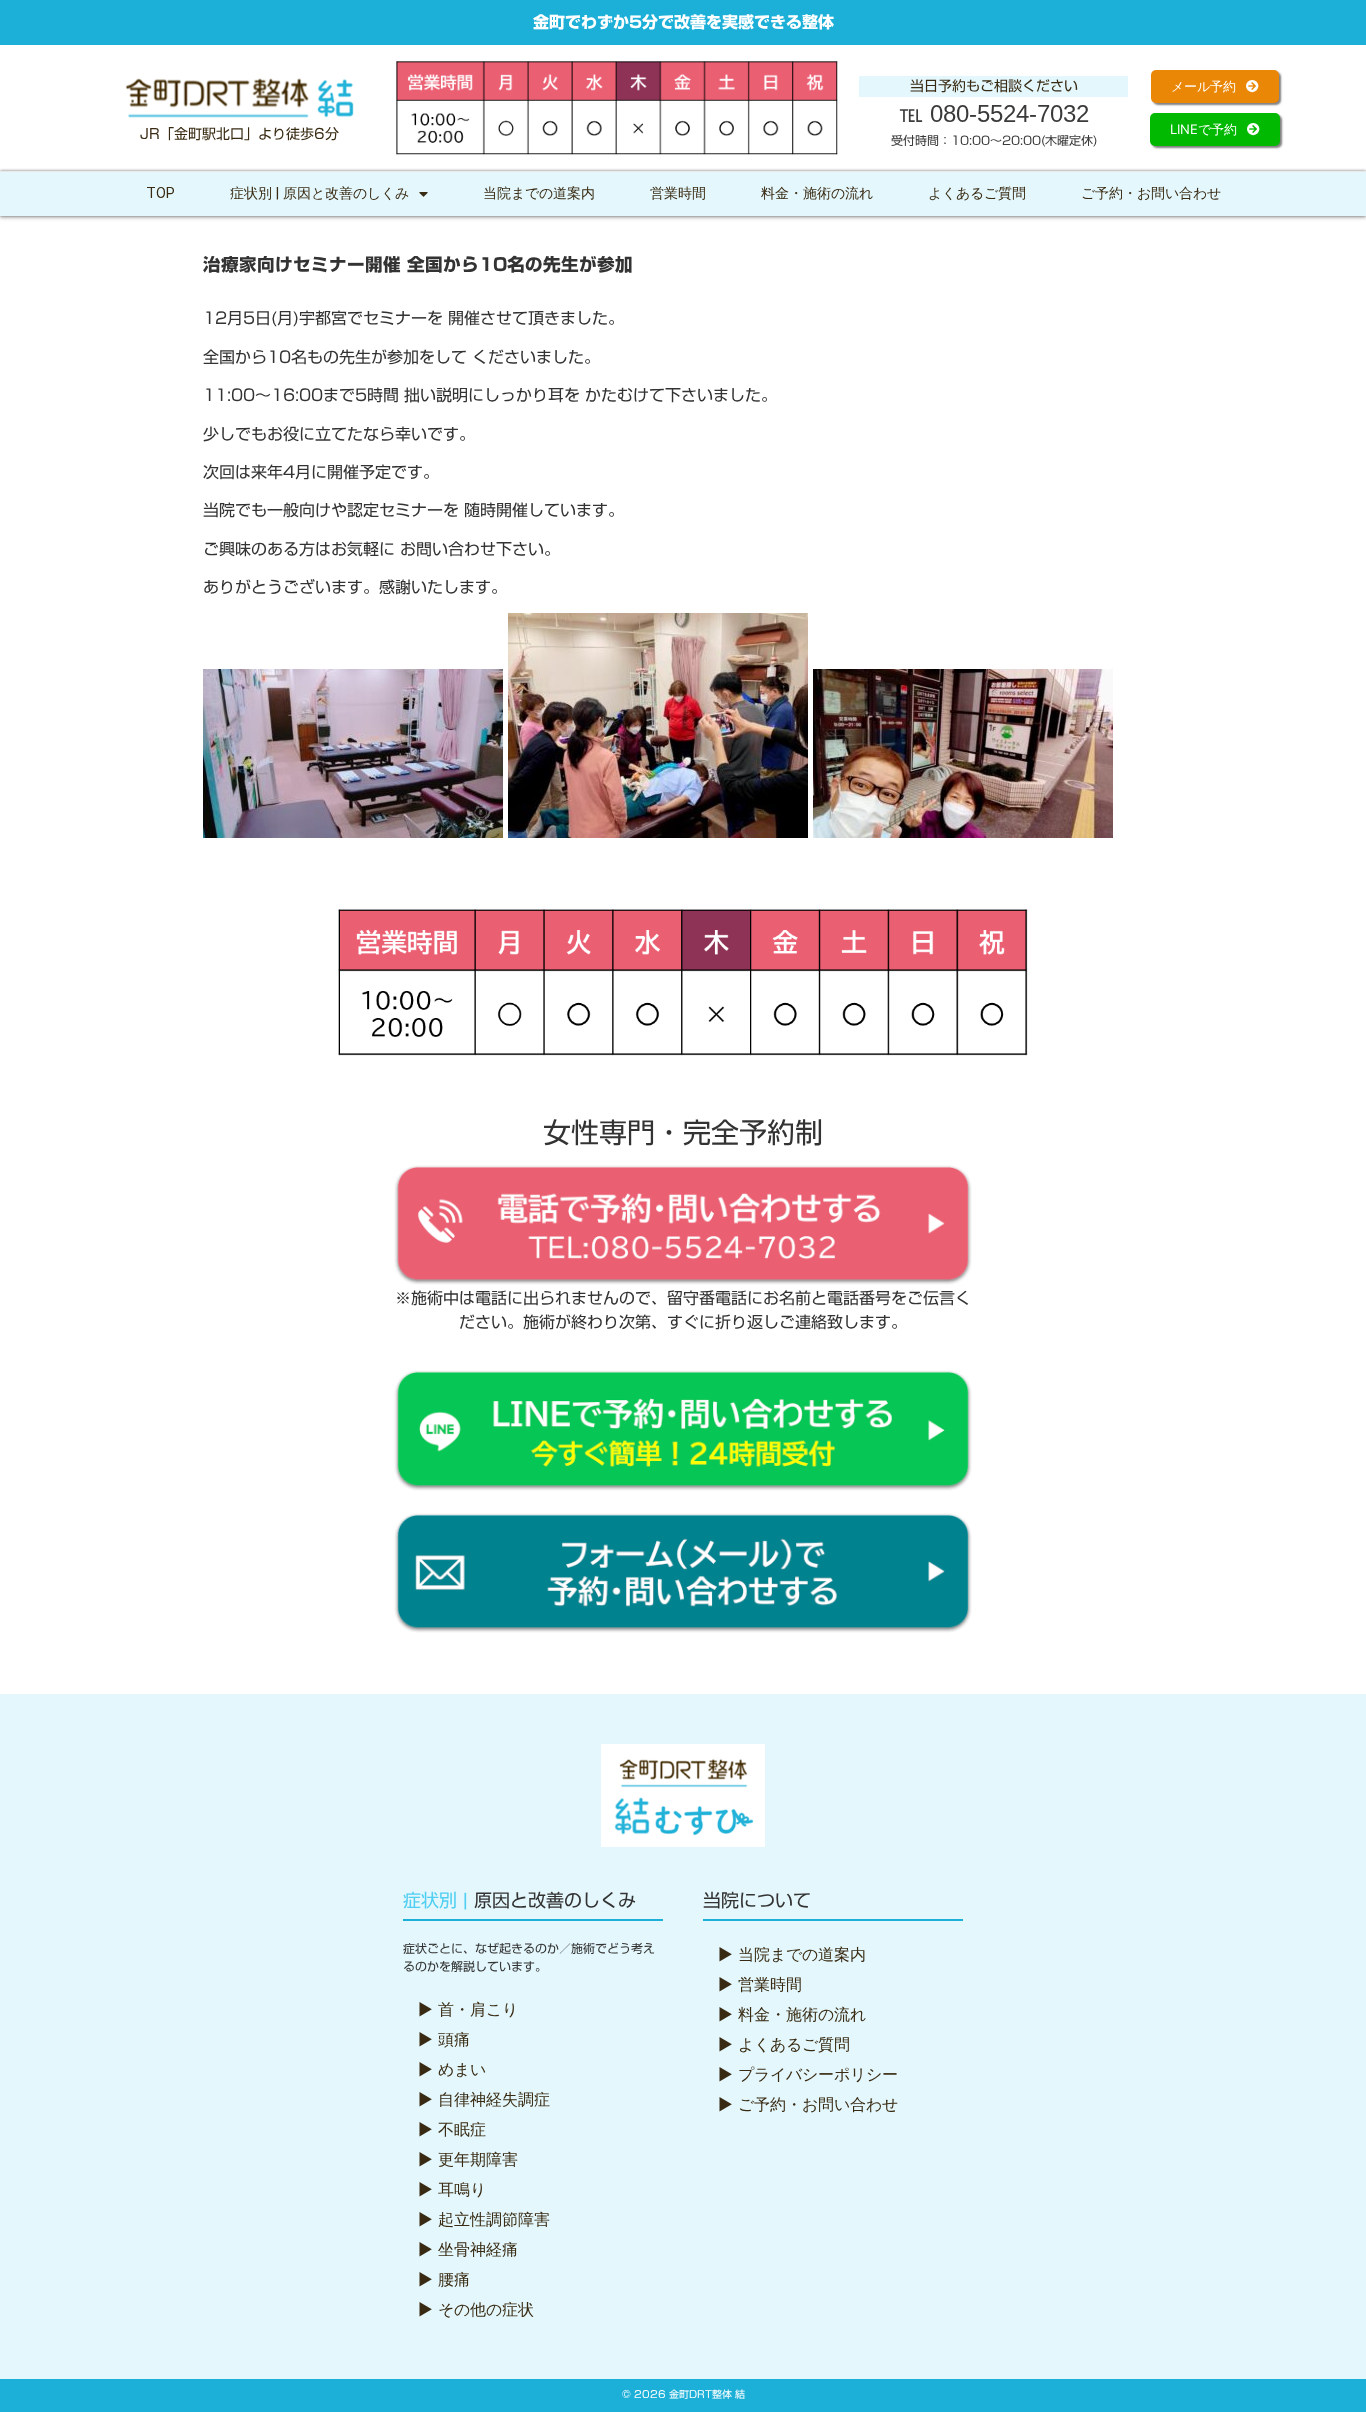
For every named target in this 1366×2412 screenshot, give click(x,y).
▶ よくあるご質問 (784, 2044)
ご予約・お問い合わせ (1151, 193)
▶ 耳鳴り (452, 2189)
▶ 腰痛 (444, 2279)
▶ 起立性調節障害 (484, 2219)
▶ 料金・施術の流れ (792, 2014)
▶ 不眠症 (452, 2129)
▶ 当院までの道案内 (792, 1954)
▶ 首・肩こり (468, 2009)
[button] (1215, 86)
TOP (160, 193)
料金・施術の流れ (817, 193)
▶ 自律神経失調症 (484, 2099)
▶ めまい (452, 2069)
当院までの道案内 (539, 193)
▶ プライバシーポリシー (808, 2074)
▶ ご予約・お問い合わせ (808, 2104)
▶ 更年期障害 (468, 2159)
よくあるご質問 (977, 193)
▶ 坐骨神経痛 (468, 2249)
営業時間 (678, 193)
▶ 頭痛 (444, 2039)
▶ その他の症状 (476, 2309)
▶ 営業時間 (760, 1984)
